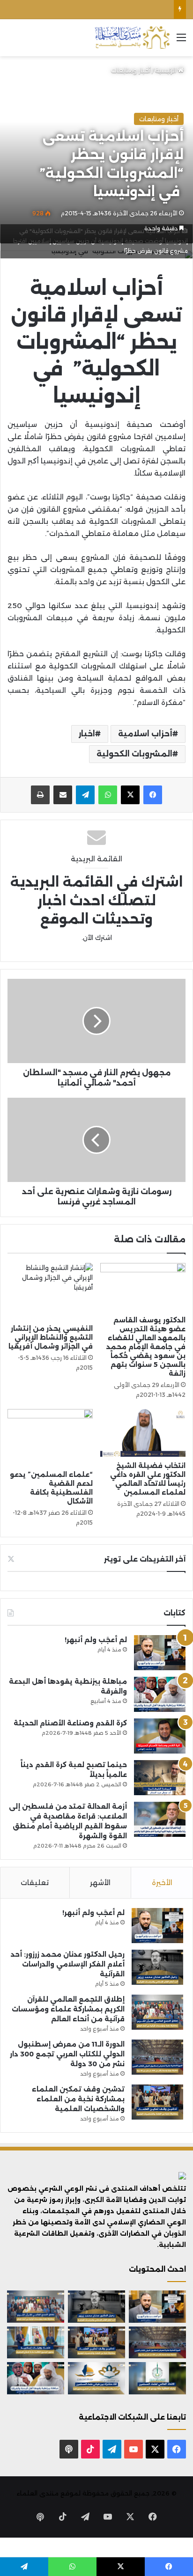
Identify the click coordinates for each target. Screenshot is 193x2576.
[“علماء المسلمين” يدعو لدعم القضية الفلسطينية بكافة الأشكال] (50, 1437)
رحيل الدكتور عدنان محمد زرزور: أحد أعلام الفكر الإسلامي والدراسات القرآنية (68, 1964)
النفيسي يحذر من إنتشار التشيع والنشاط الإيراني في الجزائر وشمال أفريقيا (51, 1337)
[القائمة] (181, 41)
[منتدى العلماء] (132, 38)
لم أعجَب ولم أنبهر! (96, 1640)
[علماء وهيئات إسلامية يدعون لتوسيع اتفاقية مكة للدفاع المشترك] (36, 2343)
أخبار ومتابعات (131, 70)
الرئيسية (167, 70)
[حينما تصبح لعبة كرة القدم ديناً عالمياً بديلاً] (160, 1778)
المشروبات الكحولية (134, 754)
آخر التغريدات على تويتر (145, 1559)
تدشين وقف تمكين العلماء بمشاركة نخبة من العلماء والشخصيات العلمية (78, 2099)
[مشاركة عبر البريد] (63, 795)
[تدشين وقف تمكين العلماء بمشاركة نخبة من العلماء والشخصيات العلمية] (157, 2102)
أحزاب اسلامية (145, 734)
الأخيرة (162, 1882)
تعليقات (35, 1882)
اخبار (87, 734)
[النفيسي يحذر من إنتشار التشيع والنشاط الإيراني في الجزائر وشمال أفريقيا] (50, 1291)
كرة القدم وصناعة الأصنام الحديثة (70, 1723)
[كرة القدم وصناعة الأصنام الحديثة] (160, 1736)
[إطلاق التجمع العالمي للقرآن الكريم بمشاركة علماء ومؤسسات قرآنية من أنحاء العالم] (157, 2012)
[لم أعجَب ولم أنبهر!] (160, 1653)
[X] (130, 795)
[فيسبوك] (153, 795)
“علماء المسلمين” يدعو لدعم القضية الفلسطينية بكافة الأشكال (51, 1488)
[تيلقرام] (85, 795)
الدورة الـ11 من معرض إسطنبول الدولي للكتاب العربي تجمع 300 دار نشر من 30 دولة (67, 2054)
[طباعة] (40, 795)
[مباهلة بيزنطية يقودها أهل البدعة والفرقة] (160, 1694)
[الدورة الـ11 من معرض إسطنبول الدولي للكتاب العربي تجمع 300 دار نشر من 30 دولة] (157, 2057)
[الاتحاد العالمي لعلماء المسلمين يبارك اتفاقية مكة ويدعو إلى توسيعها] (157, 2378)
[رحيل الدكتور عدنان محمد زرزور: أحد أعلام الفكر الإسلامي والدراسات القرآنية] (157, 1967)
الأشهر (100, 1882)
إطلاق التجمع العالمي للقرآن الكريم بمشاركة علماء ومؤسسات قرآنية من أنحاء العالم (68, 2009)
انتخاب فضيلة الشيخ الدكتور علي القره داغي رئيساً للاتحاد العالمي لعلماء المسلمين (148, 1479)
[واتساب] (108, 795)
